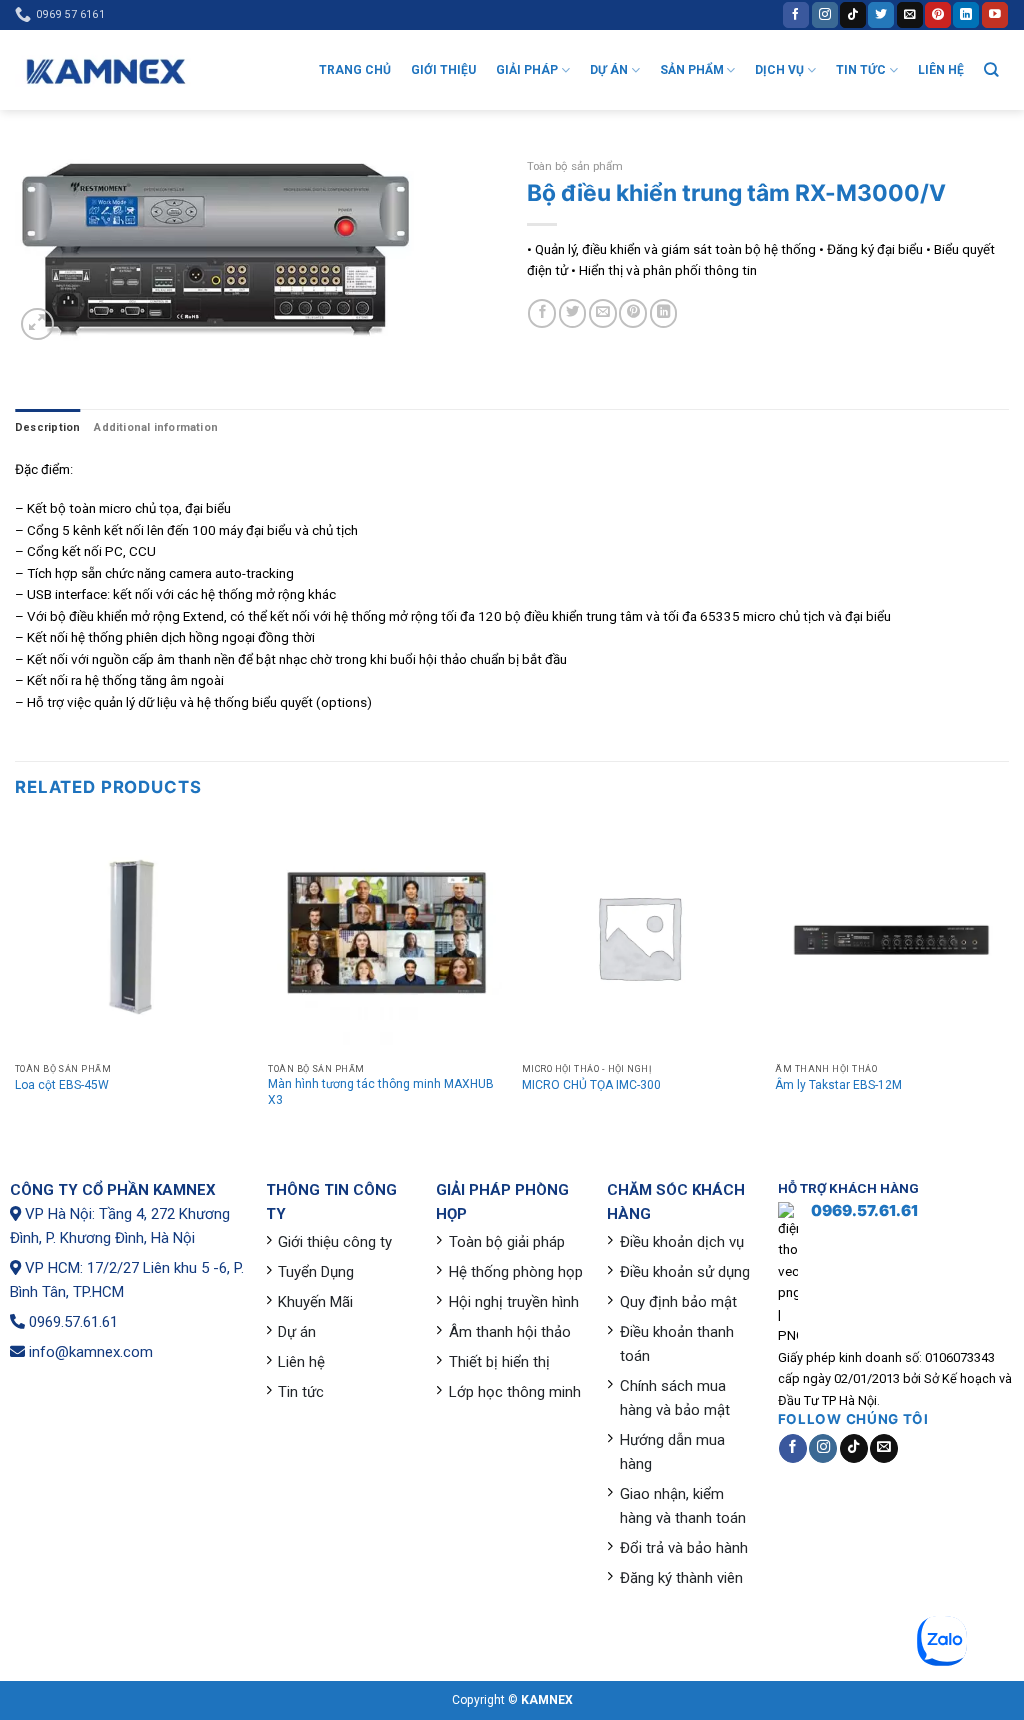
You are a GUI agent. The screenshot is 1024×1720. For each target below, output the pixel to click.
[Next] (1008, 981)
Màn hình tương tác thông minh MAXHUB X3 (381, 1092)
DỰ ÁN (609, 70)
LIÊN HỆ (941, 70)
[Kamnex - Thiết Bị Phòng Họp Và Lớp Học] (105, 70)
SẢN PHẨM (692, 70)
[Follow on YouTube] (995, 14)
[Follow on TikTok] (853, 14)
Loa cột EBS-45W (62, 1085)
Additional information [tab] (156, 427)
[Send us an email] (910, 14)
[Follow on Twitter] (881, 14)
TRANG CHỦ (355, 70)
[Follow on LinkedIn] (966, 14)
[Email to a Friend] (603, 313)
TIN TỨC (861, 70)
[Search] (991, 69)
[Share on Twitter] (573, 313)
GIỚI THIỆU (443, 70)
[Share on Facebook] (542, 313)
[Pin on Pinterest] (633, 313)
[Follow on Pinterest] (938, 14)
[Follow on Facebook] (796, 14)
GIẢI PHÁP (527, 70)
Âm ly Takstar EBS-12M (838, 1085)
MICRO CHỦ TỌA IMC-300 (591, 1085)
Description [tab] (47, 427)
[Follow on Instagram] (825, 14)
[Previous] (16, 981)
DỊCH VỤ (779, 70)
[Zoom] (37, 324)
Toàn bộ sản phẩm (575, 166)
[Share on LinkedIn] (664, 313)
